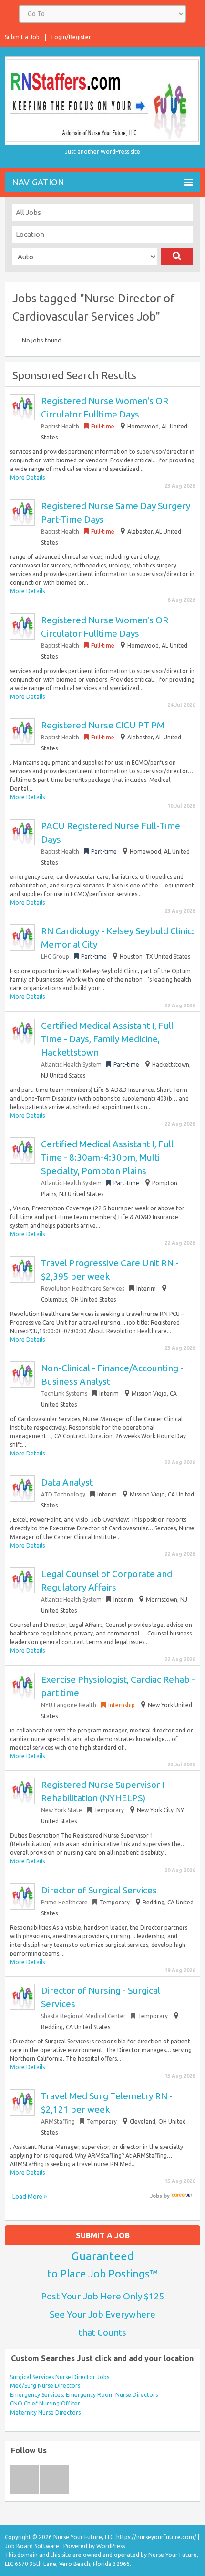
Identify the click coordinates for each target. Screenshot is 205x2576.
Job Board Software (32, 2546)
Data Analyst (67, 1482)
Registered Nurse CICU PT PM (103, 725)
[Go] (177, 257)
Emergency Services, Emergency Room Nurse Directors (84, 2395)
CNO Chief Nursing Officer (45, 2403)
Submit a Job (22, 37)
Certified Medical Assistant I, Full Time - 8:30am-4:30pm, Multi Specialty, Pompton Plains (107, 1157)
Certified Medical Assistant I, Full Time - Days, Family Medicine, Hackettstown (107, 1039)
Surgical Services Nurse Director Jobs (60, 2377)
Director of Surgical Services (99, 1890)
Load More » (30, 2196)
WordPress (111, 2546)
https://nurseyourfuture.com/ (156, 2537)
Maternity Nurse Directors (45, 2412)
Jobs (156, 2196)
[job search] (182, 2196)
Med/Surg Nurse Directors (45, 2386)
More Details (27, 477)
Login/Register (71, 37)
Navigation (38, 182)
